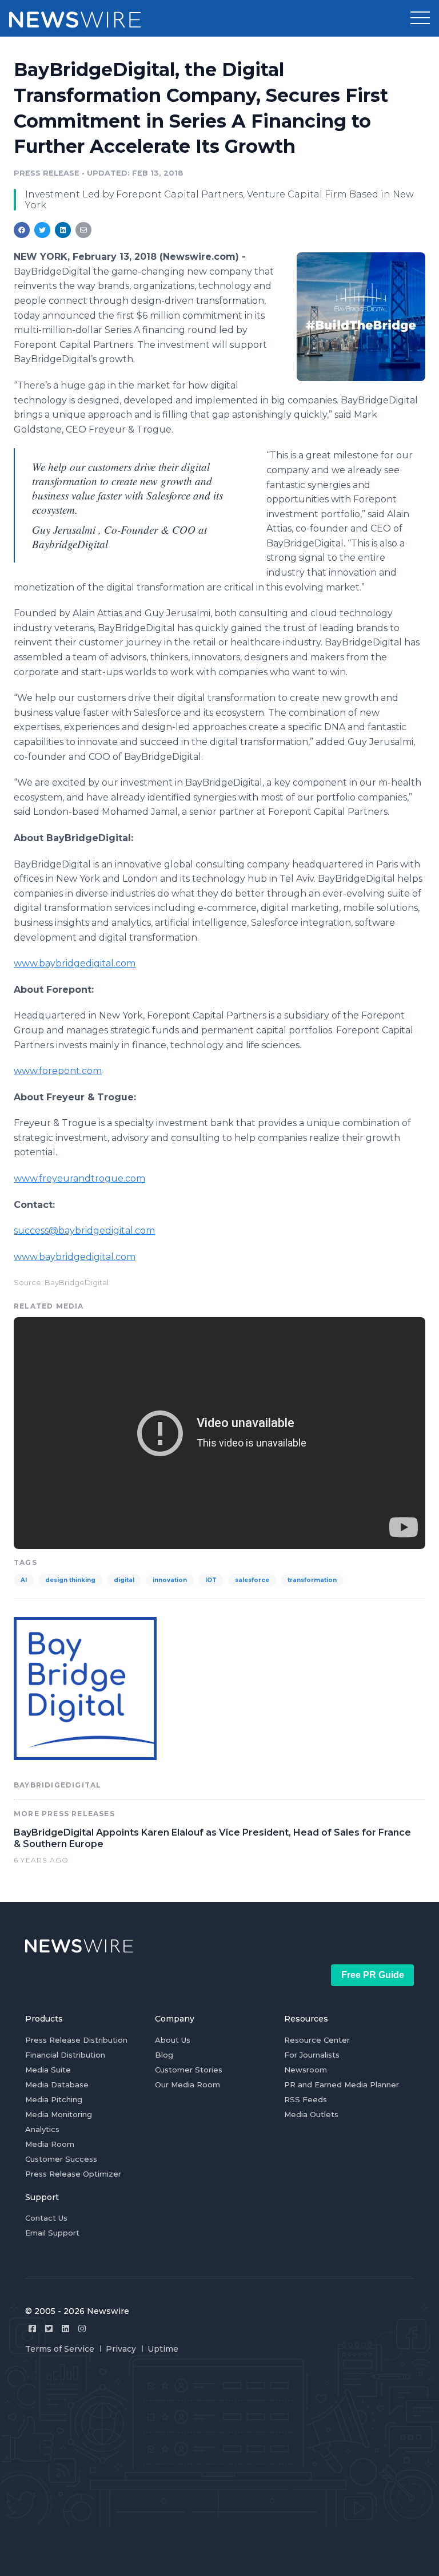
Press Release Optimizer (73, 2174)
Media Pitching (54, 2099)
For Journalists (312, 2055)
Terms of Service (60, 2349)
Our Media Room (187, 2084)
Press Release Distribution (76, 2040)
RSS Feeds (306, 2099)
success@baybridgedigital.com (84, 1230)
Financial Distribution (65, 2055)
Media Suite (48, 2070)
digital (124, 1580)
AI (24, 1580)
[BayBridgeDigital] (361, 316)
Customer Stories (189, 2070)
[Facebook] (32, 2329)
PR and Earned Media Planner (342, 2084)
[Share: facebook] (22, 230)
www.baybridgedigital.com (75, 963)
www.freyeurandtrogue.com (79, 1178)
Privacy (121, 2349)
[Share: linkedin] (63, 230)
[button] (420, 18)
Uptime (163, 2349)
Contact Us (46, 2218)
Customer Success (61, 2159)
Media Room (50, 2144)
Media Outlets (311, 2114)
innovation (170, 1580)
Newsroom (306, 2070)
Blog (164, 2055)
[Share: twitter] (42, 230)
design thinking (70, 1580)
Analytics (42, 2129)
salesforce (252, 1580)
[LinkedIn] (65, 2329)
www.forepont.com (58, 1071)
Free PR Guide (373, 1975)
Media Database (57, 2084)
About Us (173, 2040)
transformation (312, 1580)
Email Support (52, 2233)
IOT (211, 1580)
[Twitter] (49, 2329)
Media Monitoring (59, 2114)
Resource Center (317, 2040)
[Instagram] (82, 2329)
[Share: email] (83, 230)
